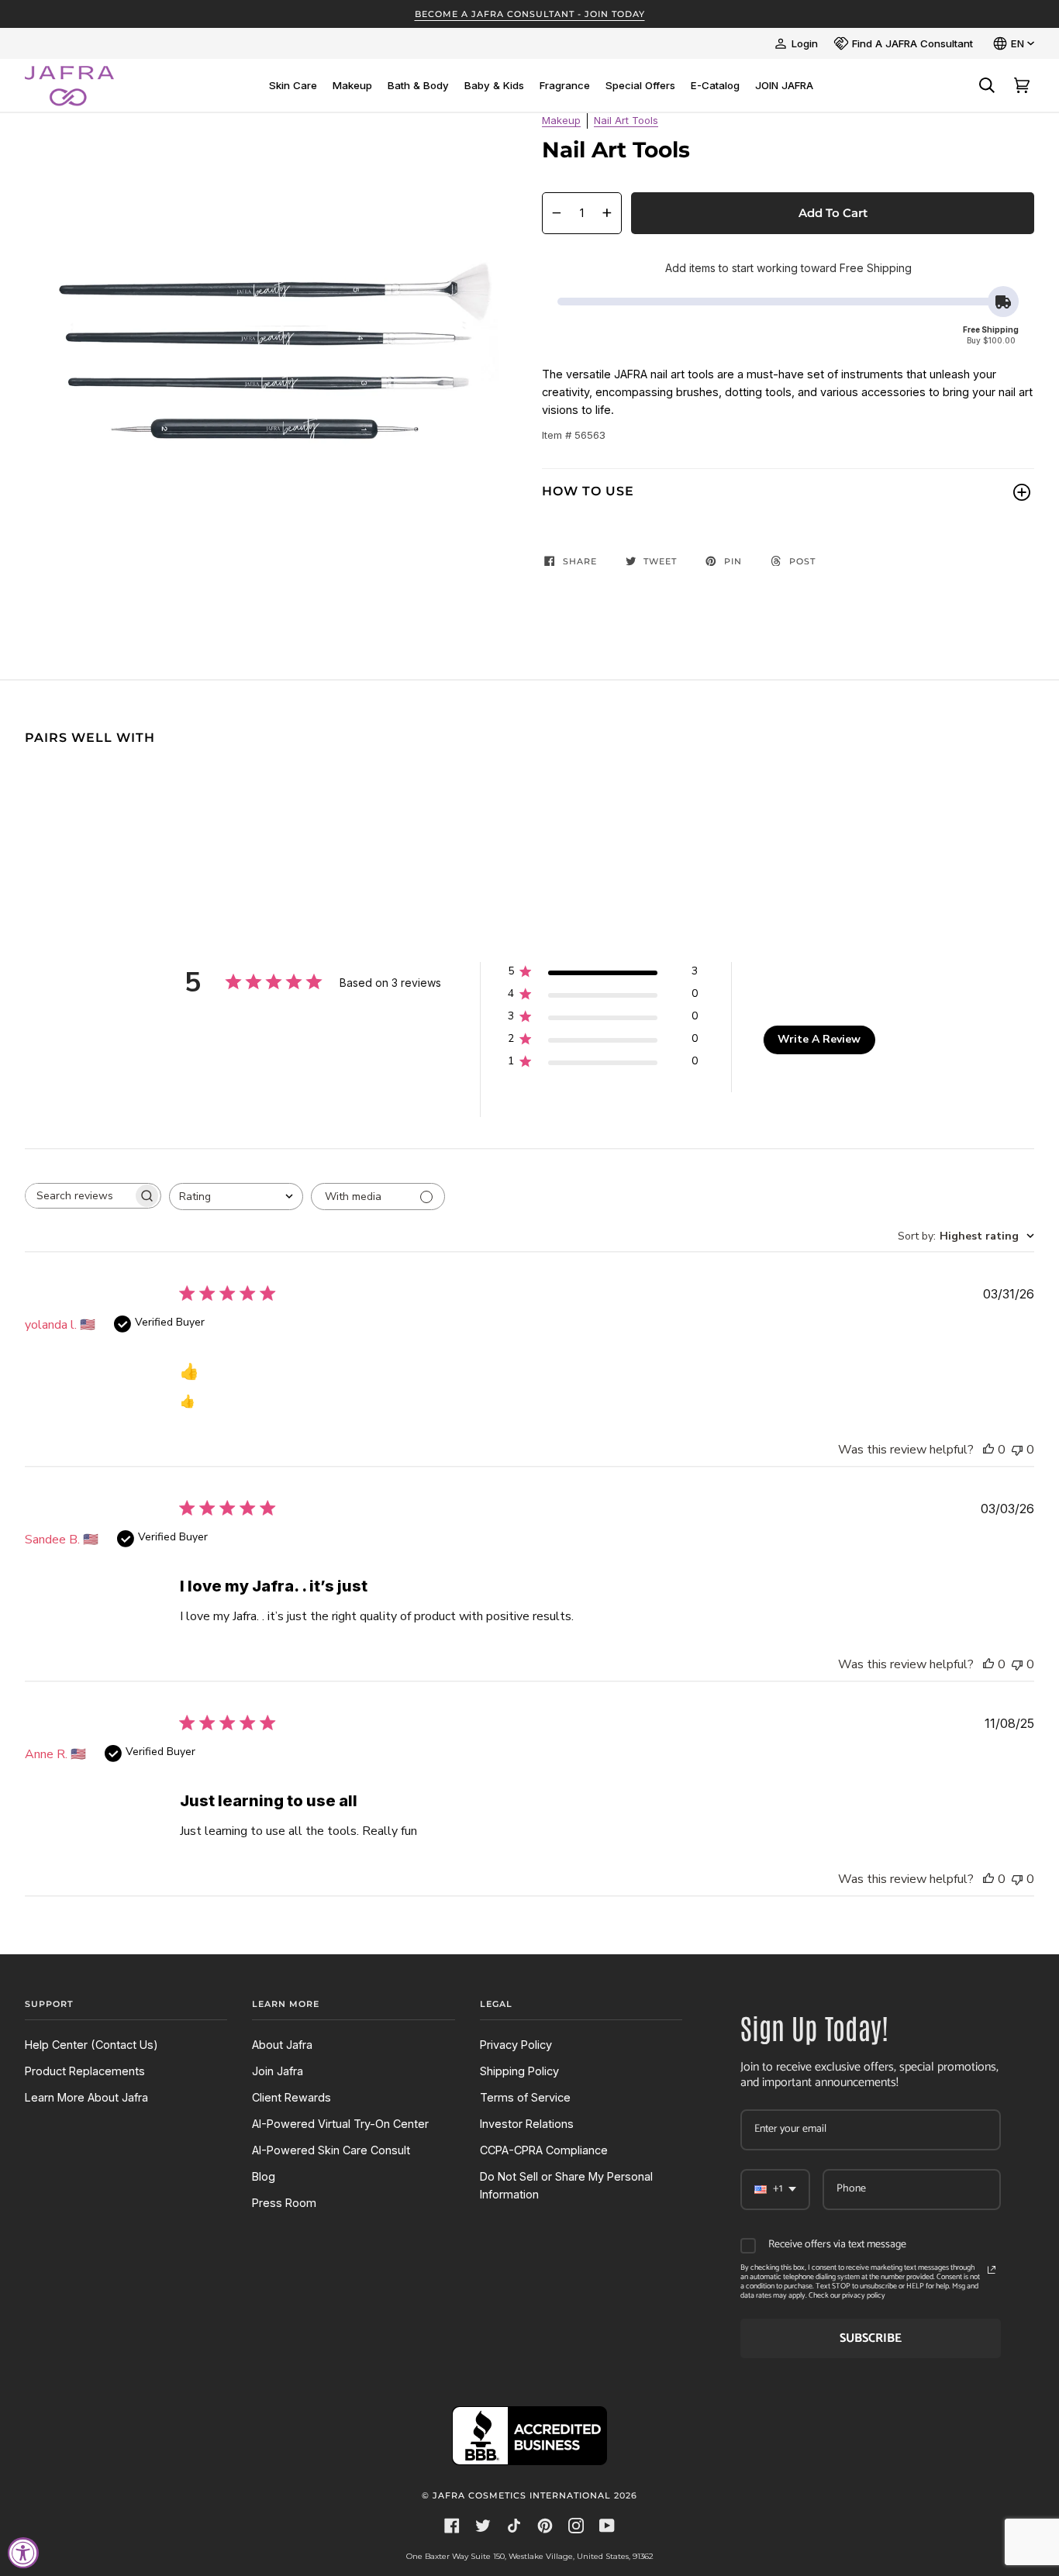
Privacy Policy (516, 2045)
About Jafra (282, 2045)
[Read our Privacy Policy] (992, 2270)
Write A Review (819, 1039)
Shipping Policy (519, 2071)
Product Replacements (85, 2071)
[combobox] (236, 1197)
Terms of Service (525, 2097)
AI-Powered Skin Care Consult (331, 2150)
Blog (264, 2176)
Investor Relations (527, 2124)
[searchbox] (79, 1196)
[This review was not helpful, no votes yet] (1017, 1450)
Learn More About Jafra (86, 2097)
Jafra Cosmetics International (522, 2495)
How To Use (588, 491)
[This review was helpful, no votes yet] (988, 1450)
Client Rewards (291, 2097)
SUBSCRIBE (871, 2338)
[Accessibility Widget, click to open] (23, 2553)
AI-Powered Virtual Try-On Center (340, 2124)
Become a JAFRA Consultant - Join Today (530, 14)
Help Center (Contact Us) (91, 2045)
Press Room (284, 2203)
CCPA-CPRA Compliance (544, 2150)
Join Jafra (278, 2071)
